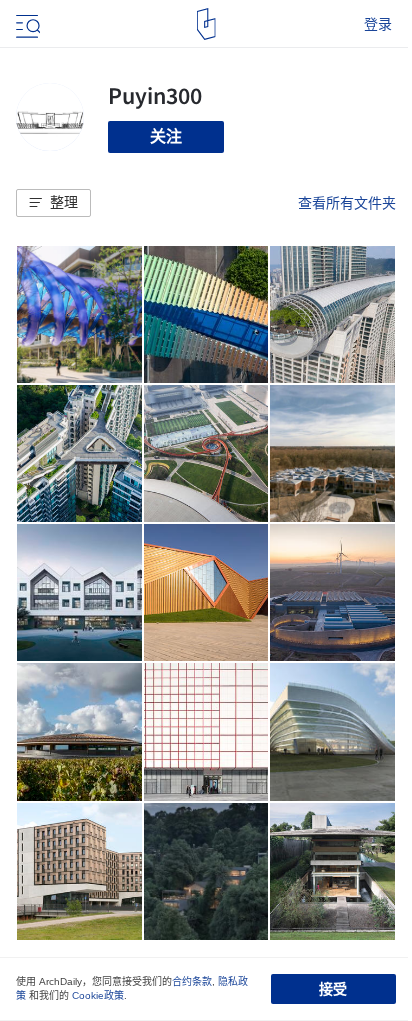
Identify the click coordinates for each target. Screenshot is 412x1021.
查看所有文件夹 (347, 203)
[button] (53, 203)
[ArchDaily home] (206, 24)
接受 (333, 989)
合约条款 (192, 981)
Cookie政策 (98, 995)
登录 (378, 24)
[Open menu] (26, 24)
